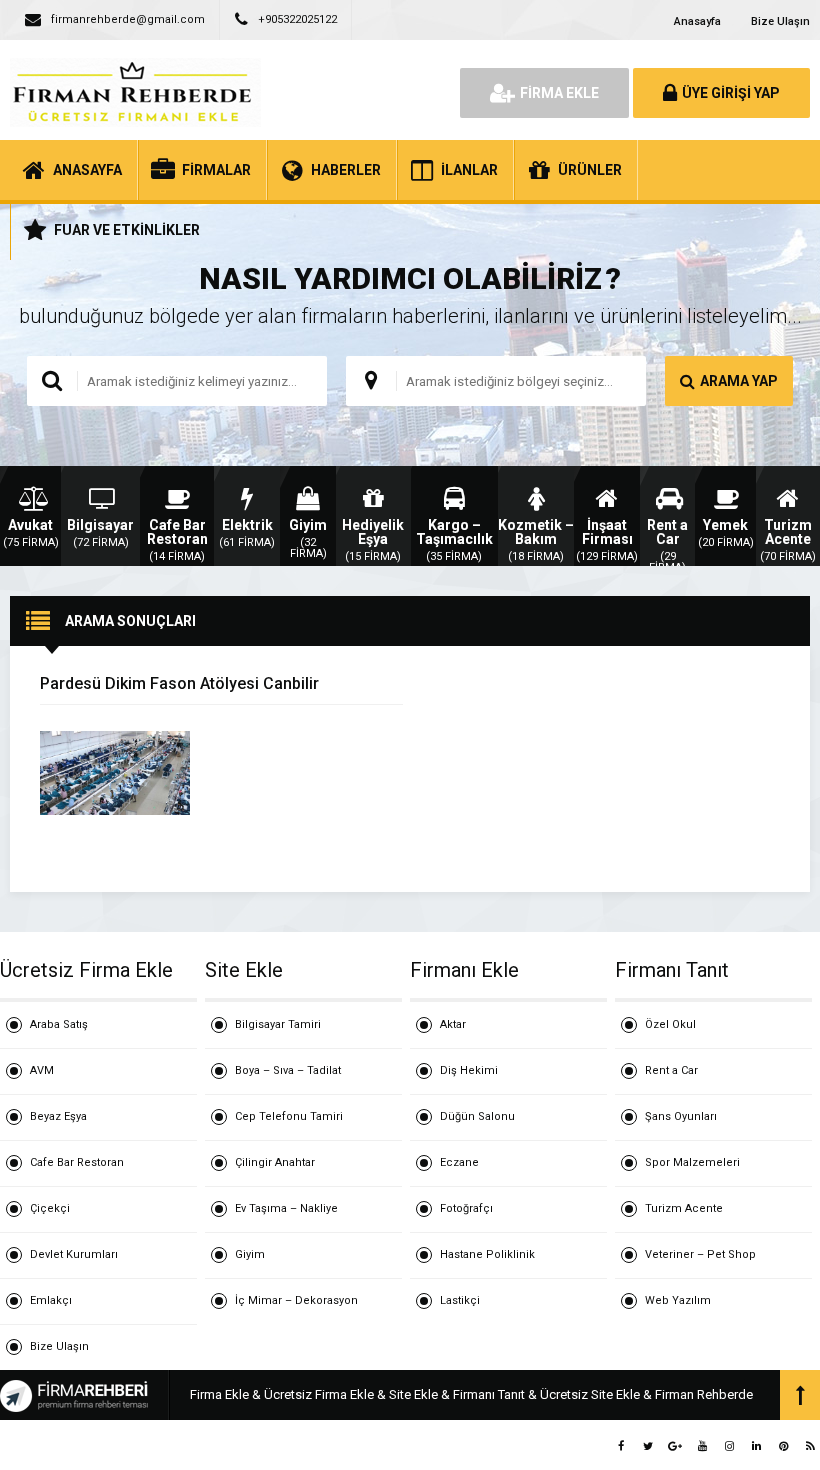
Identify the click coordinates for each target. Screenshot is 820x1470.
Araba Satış (59, 1024)
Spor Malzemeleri (692, 1162)
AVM (42, 1070)
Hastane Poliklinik (487, 1254)
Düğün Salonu (477, 1116)
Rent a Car (671, 1070)
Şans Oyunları (681, 1116)
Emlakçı (51, 1300)
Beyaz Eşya (58, 1116)
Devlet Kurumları (74, 1254)
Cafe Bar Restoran (77, 1162)
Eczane (459, 1162)
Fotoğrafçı (466, 1208)
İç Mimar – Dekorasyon (296, 1300)
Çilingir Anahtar (275, 1162)
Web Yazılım (678, 1300)
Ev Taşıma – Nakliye (286, 1208)
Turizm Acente (684, 1208)
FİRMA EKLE (559, 93)
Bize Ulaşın (780, 21)
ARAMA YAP (739, 381)
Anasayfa (697, 21)
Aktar (453, 1024)
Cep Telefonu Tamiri (289, 1116)
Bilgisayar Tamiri (278, 1024)
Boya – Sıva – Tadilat (288, 1070)
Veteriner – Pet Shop (700, 1254)
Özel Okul (670, 1024)
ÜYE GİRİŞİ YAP (731, 93)
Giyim (250, 1254)
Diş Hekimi (469, 1070)
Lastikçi (460, 1300)
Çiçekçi (50, 1208)
